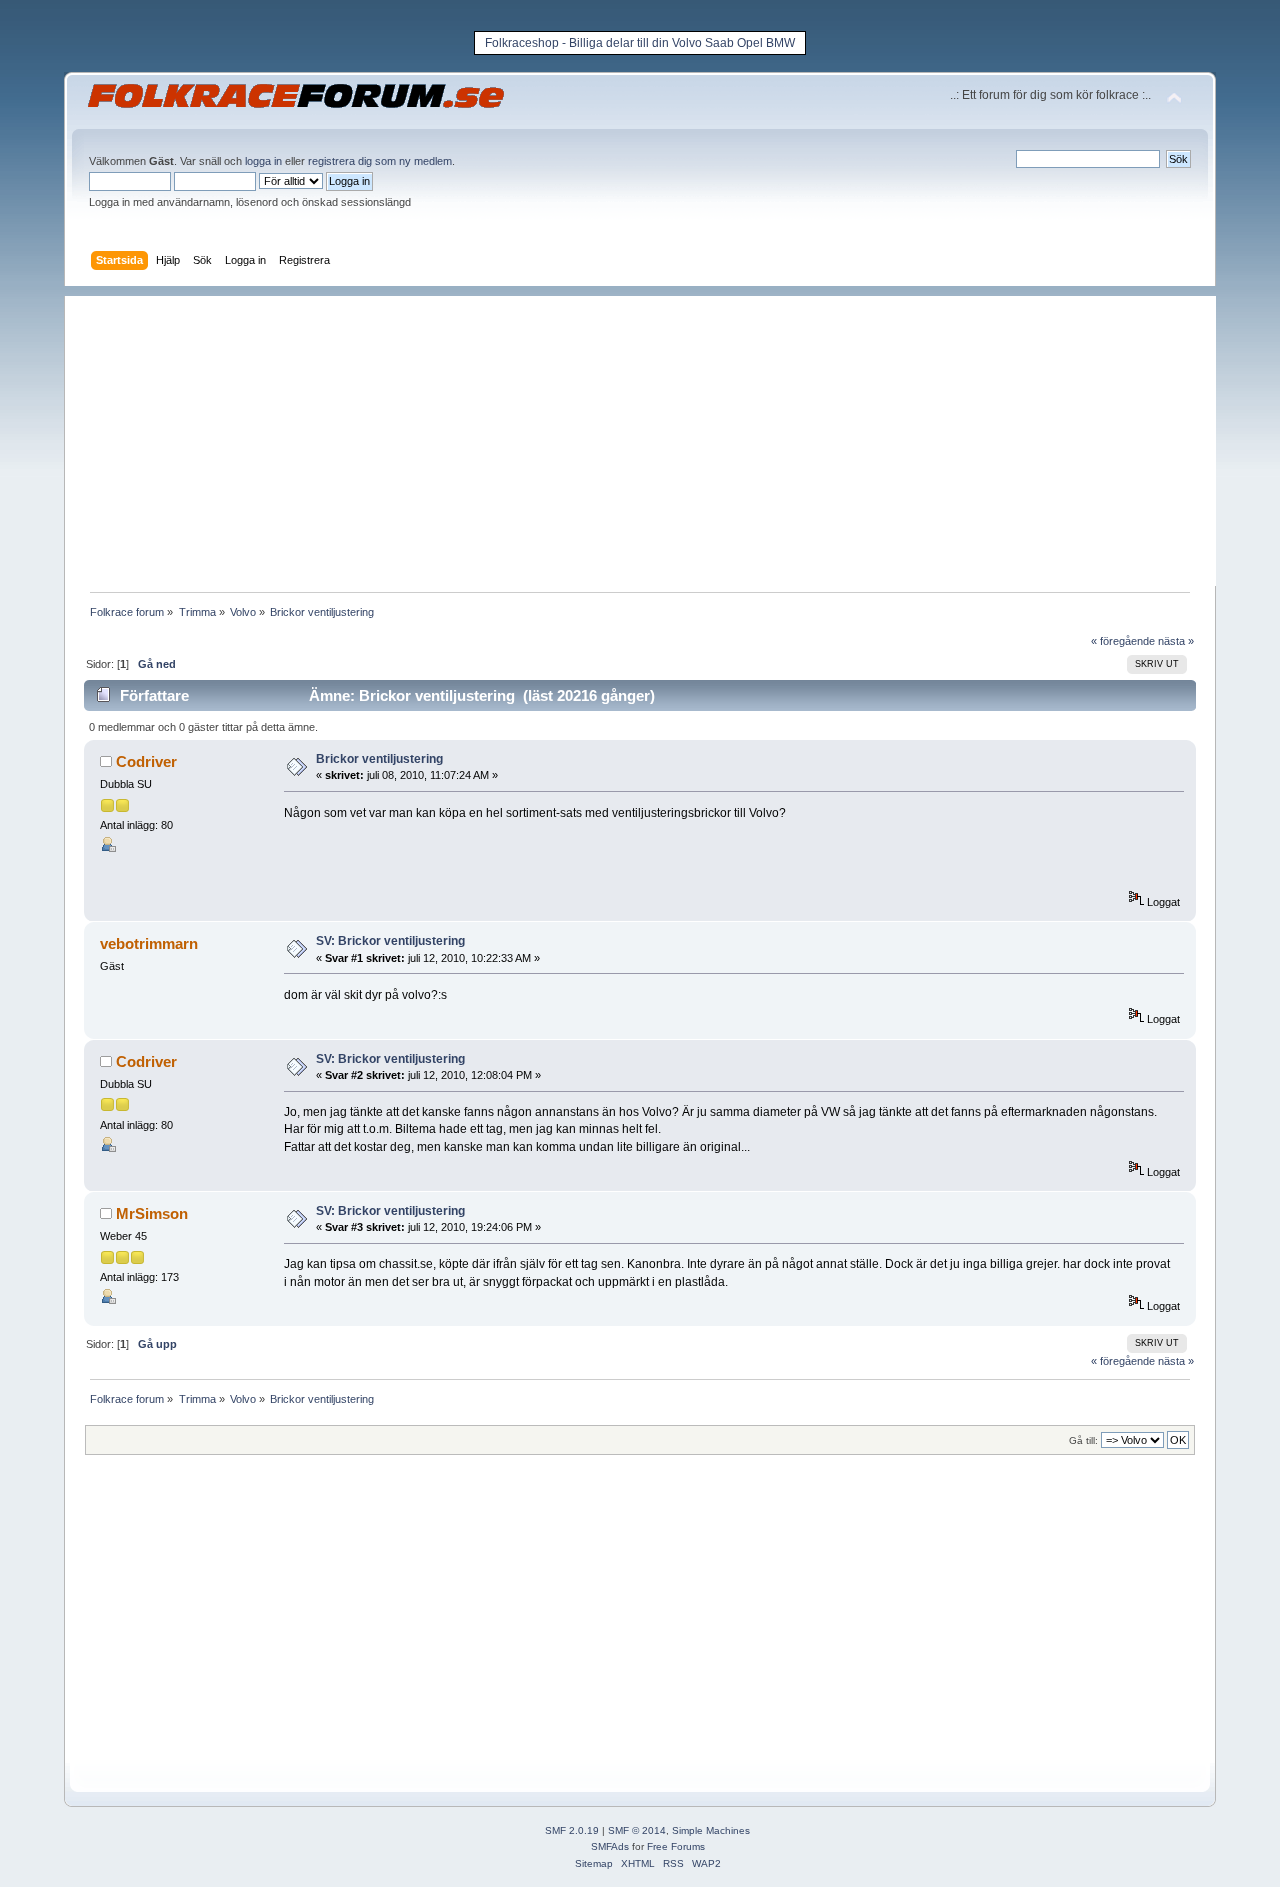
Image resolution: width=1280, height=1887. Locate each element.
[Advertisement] (650, 436)
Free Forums (676, 1846)
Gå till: (1083, 1440)
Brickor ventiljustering (379, 759)
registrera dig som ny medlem (380, 161)
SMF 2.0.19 (572, 1830)
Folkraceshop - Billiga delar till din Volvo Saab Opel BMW (640, 43)
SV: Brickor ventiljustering (390, 941)
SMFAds (610, 1846)
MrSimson (152, 1213)
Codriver (146, 761)
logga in (263, 161)
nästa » (1176, 641)
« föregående (1123, 641)
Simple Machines (711, 1830)
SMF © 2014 (637, 1830)
